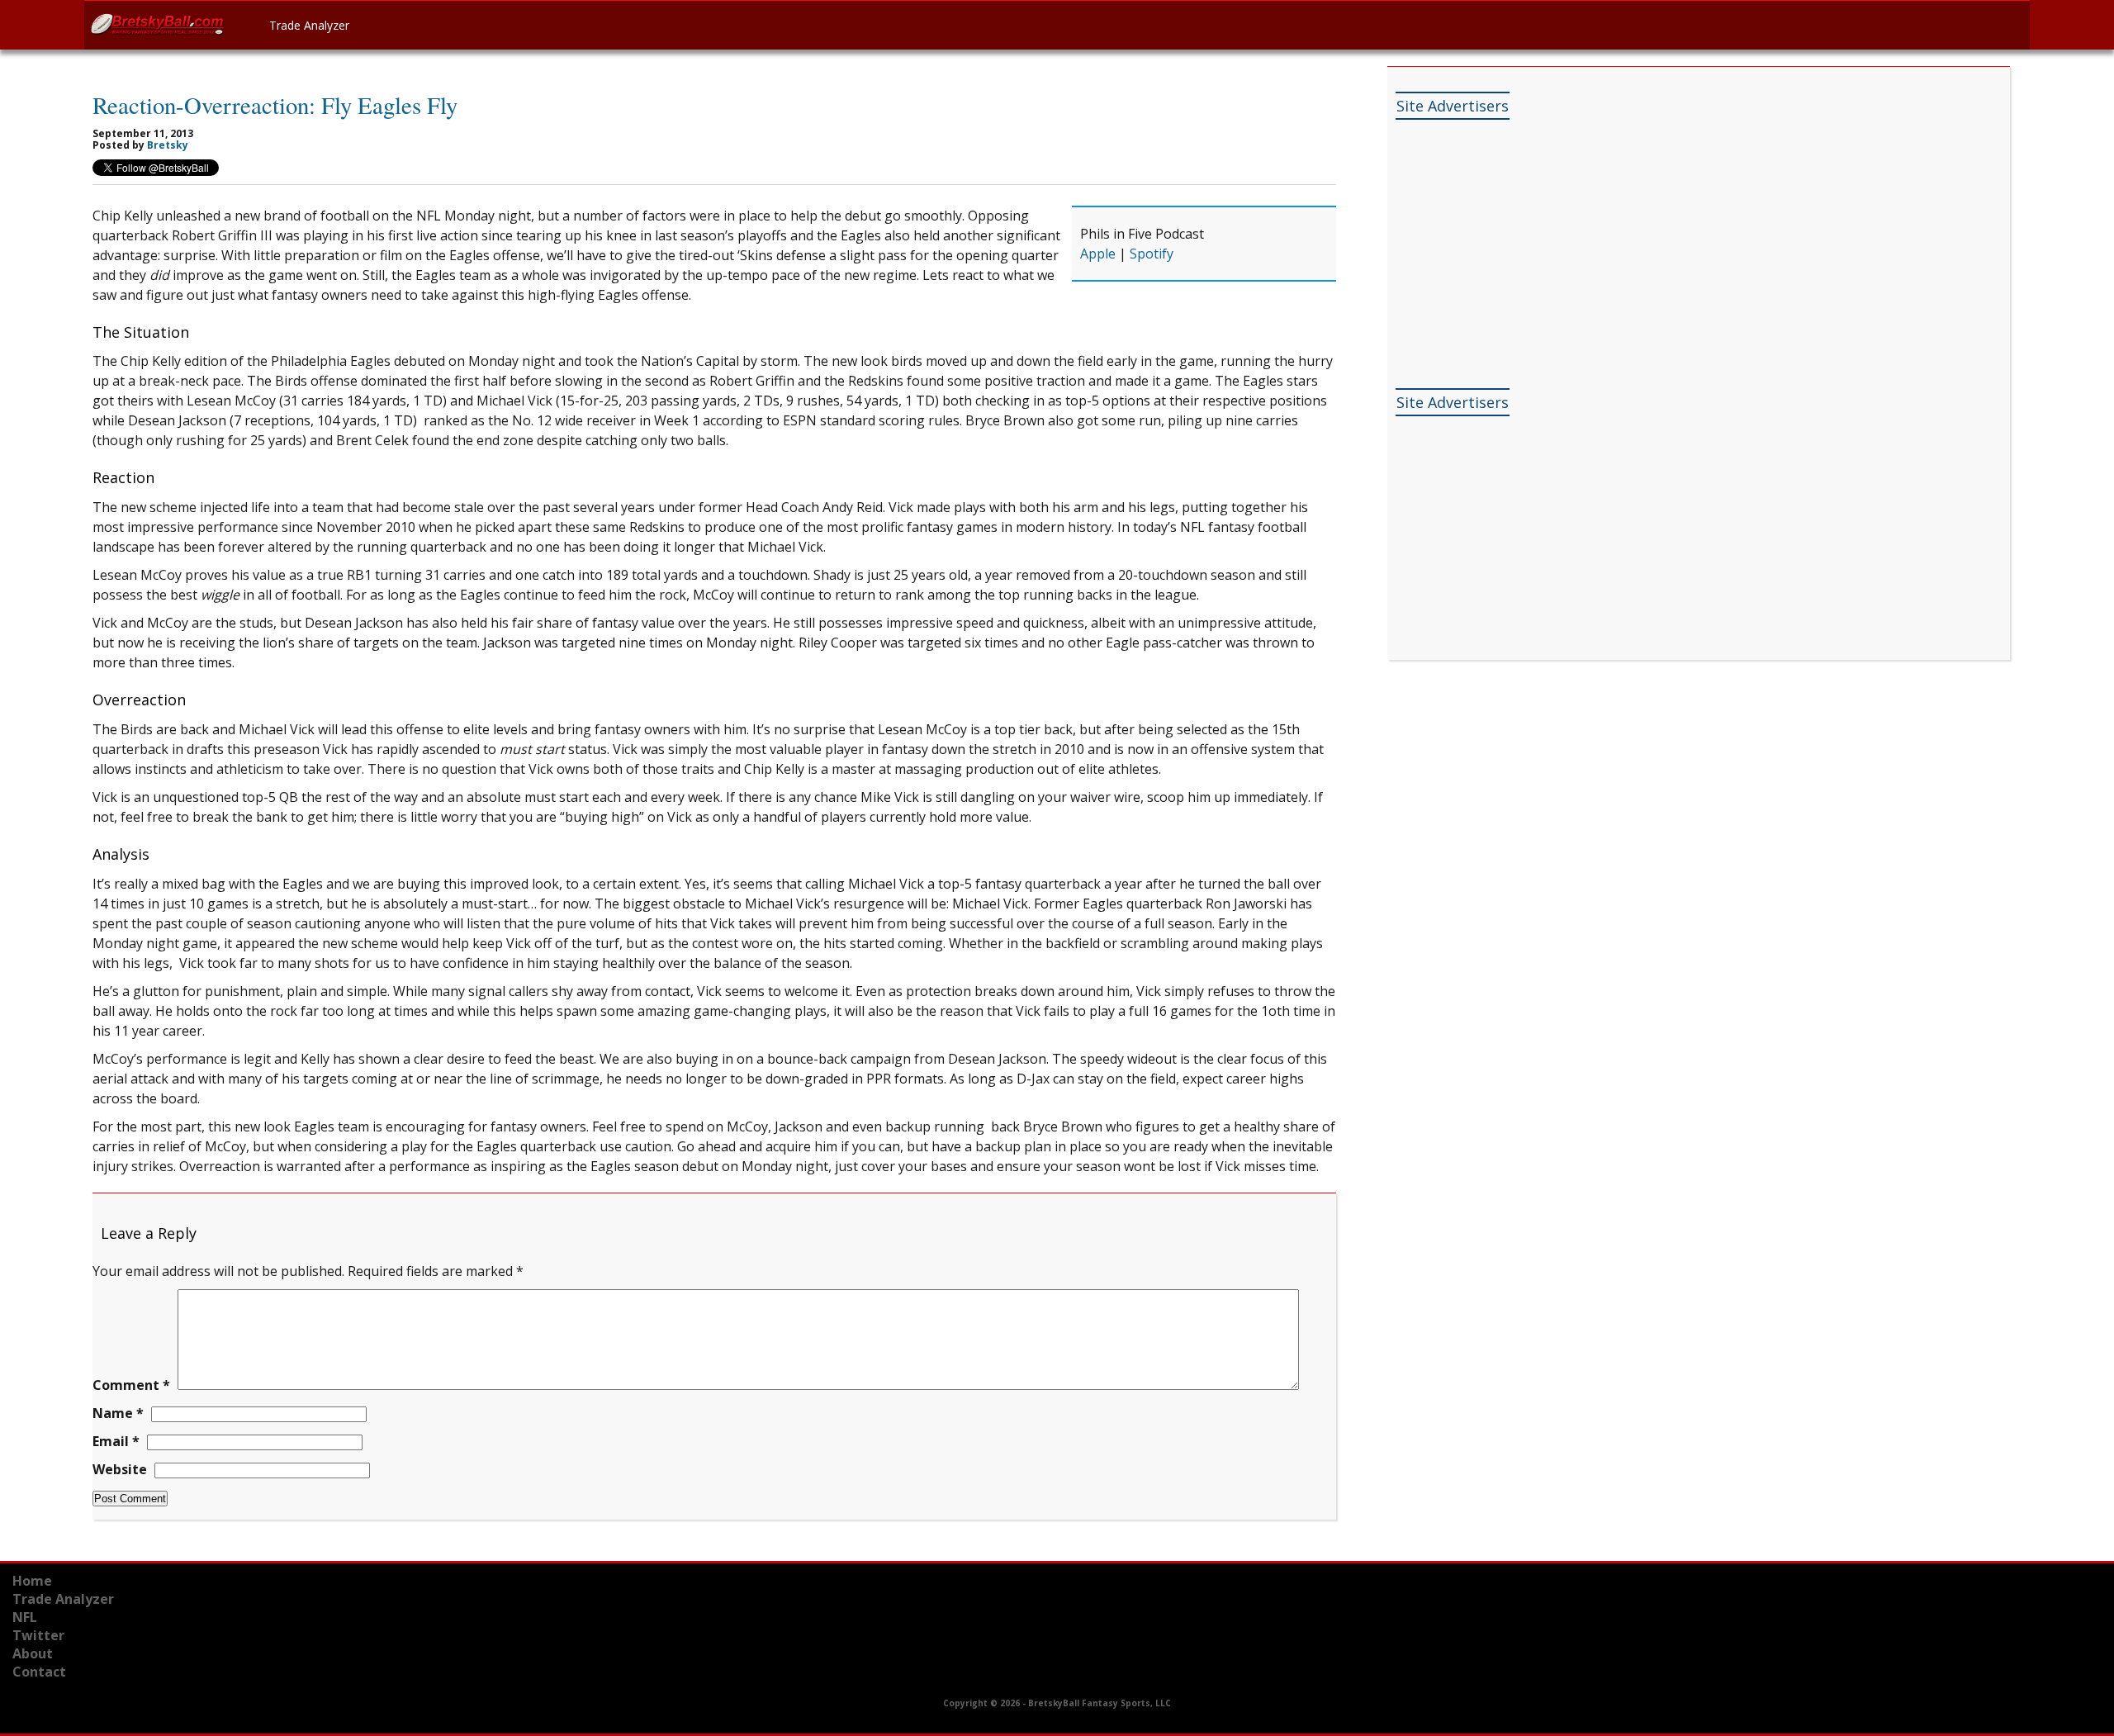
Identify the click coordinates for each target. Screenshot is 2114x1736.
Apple (1098, 254)
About (33, 1653)
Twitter (38, 1635)
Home (32, 1581)
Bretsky (168, 145)
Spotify (1152, 254)
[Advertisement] (1519, 231)
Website (120, 1469)
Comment (131, 1385)
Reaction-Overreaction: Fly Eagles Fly (275, 105)
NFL (25, 1617)
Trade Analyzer (309, 25)
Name (118, 1413)
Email (116, 1441)
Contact (39, 1672)
